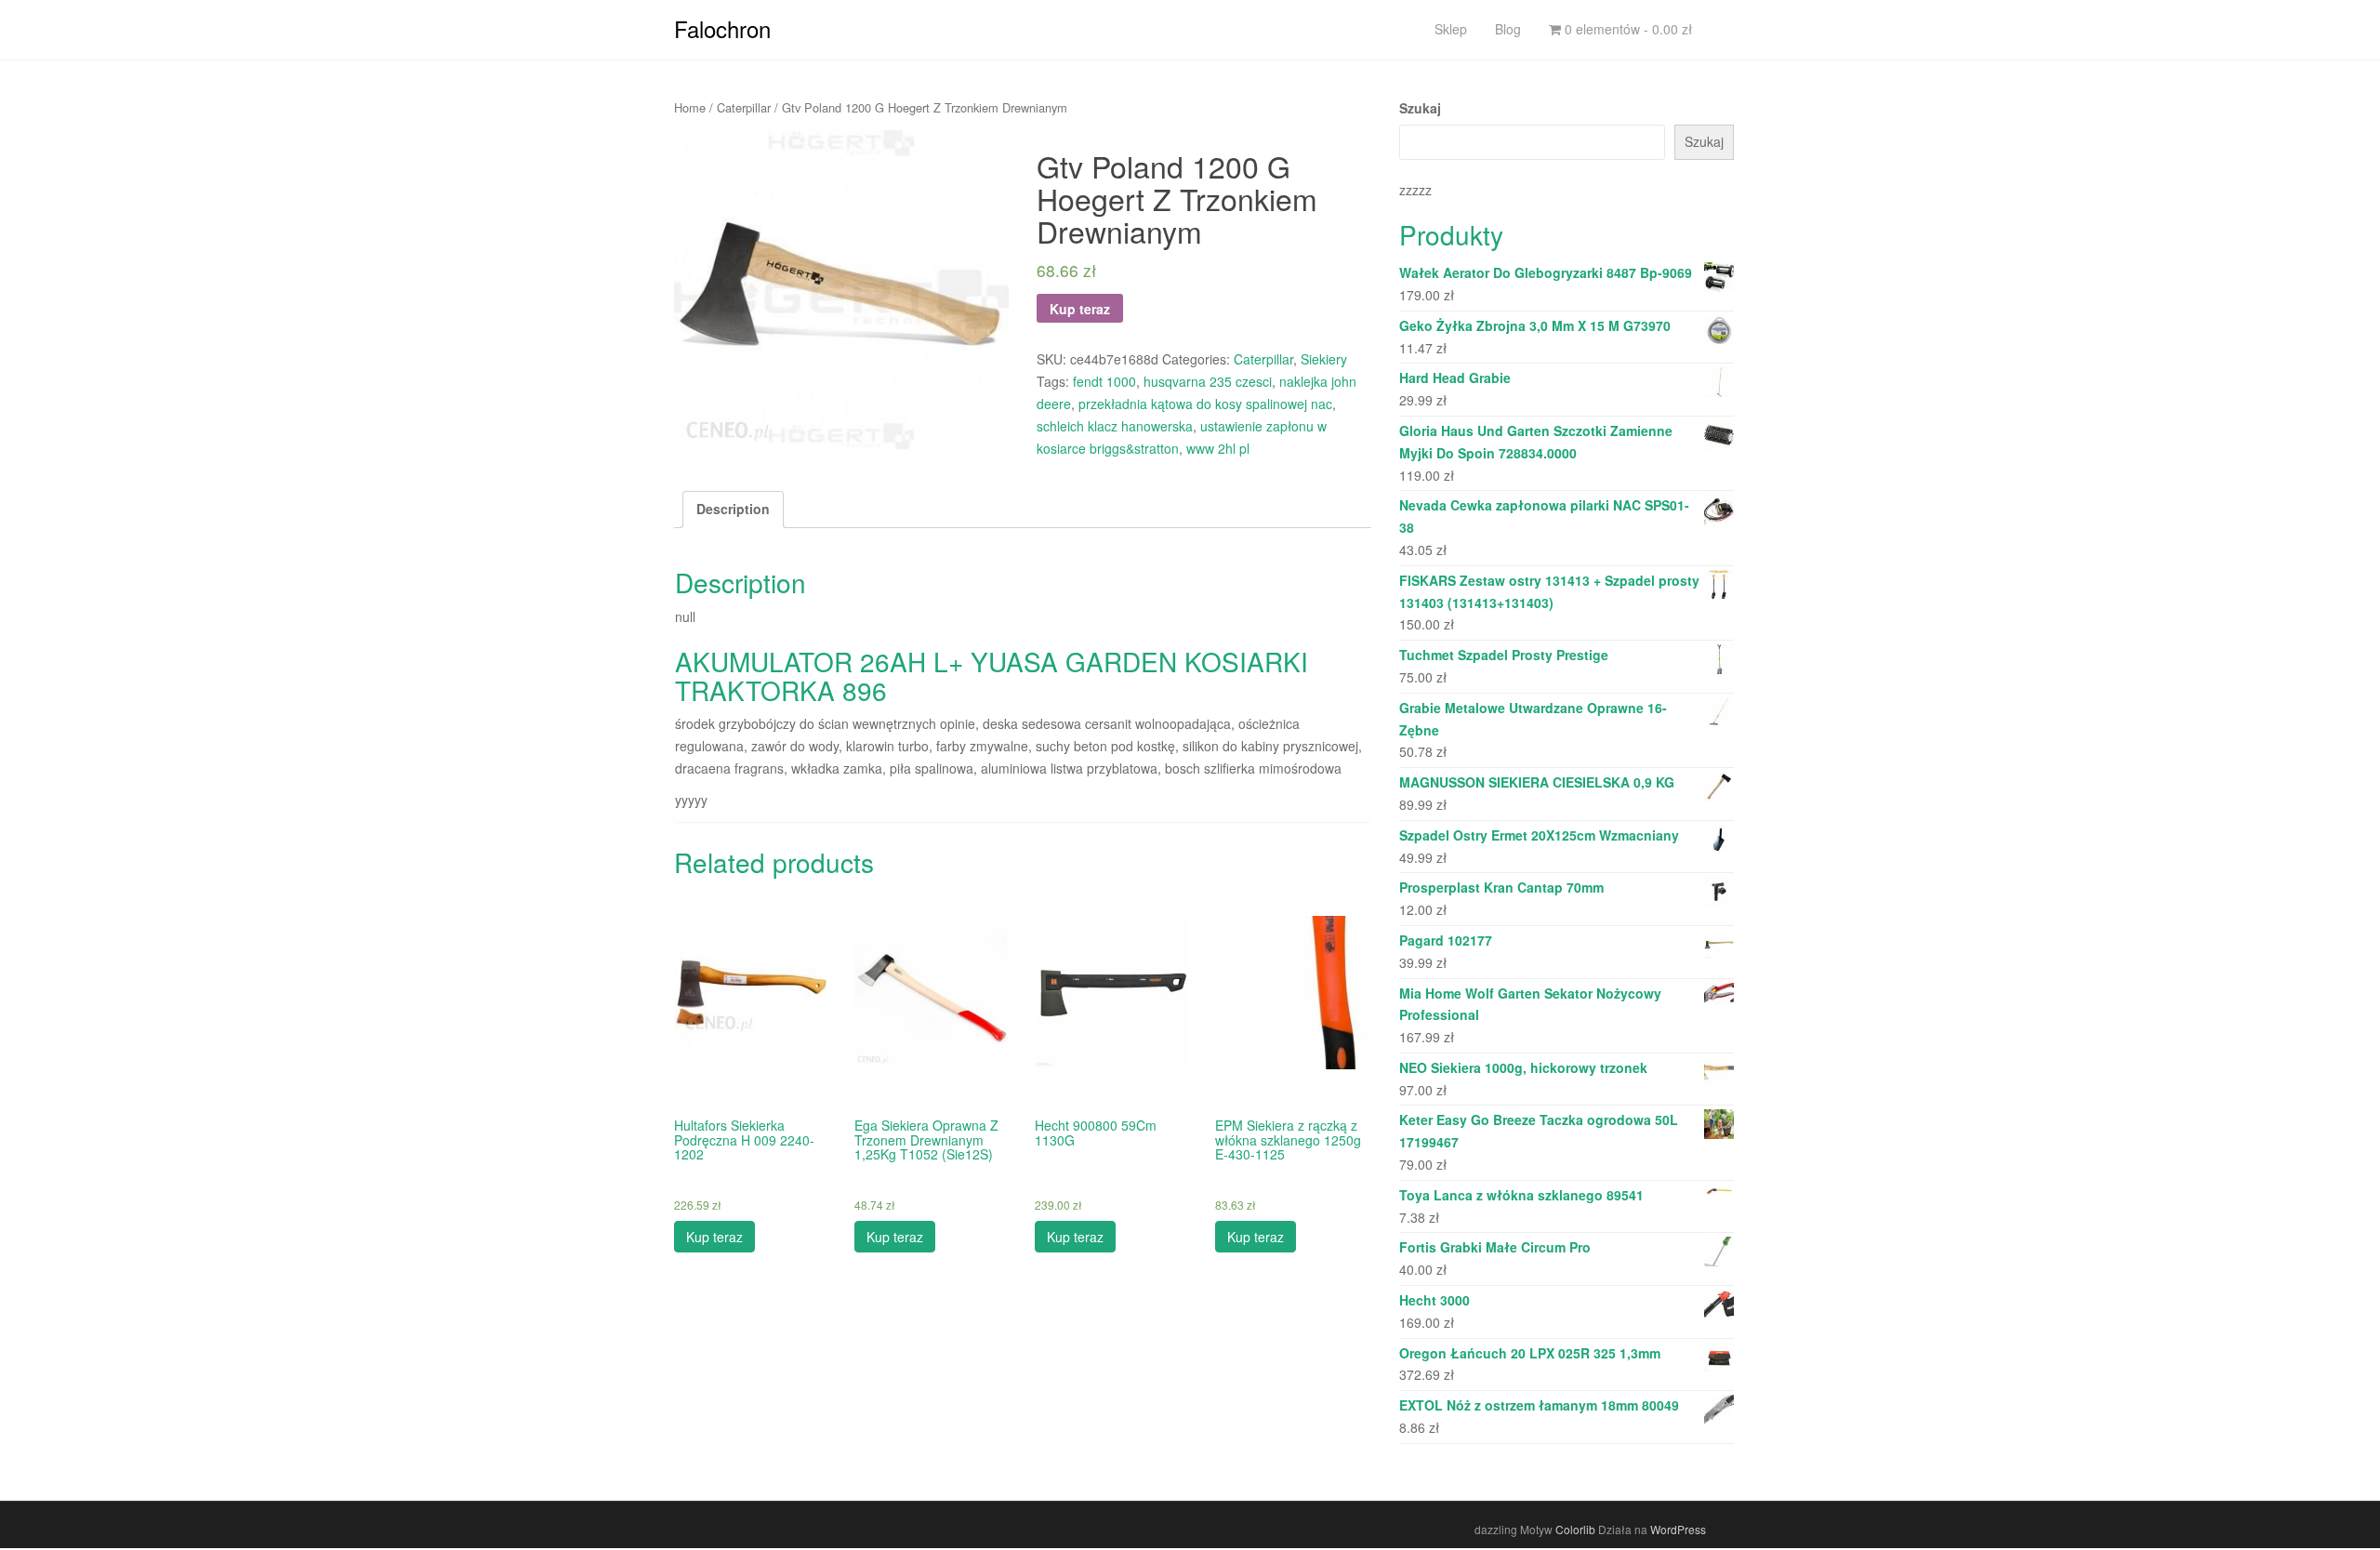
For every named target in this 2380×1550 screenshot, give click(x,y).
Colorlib (1575, 1529)
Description (733, 509)
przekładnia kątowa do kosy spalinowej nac (1205, 404)
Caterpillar (744, 107)
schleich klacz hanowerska (1115, 426)
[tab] (733, 510)
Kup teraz (1080, 309)
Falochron (722, 28)
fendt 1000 (1104, 381)
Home (690, 107)
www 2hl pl (1218, 448)
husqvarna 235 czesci (1208, 381)
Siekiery (1324, 359)
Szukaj (1420, 108)
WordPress (1678, 1529)
